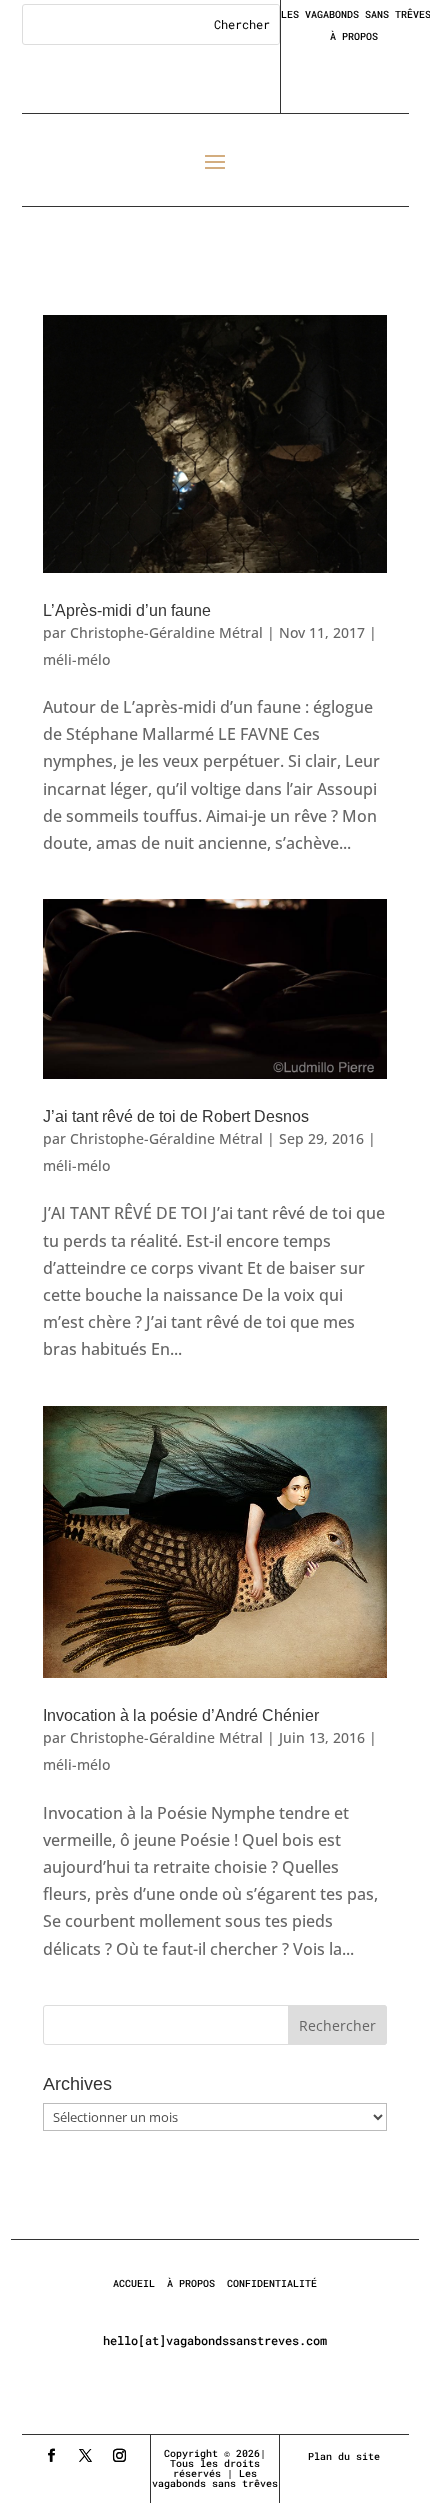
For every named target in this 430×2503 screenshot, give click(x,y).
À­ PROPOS (191, 2283)
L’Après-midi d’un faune (127, 610)
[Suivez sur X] (86, 2456)
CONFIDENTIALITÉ (272, 2283)
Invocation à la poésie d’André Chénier (181, 1715)
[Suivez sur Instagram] (120, 2456)
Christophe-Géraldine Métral (166, 632)
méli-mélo (76, 659)
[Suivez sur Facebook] (52, 2456)
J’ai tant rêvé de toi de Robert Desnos (176, 1116)
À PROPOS (354, 36)
